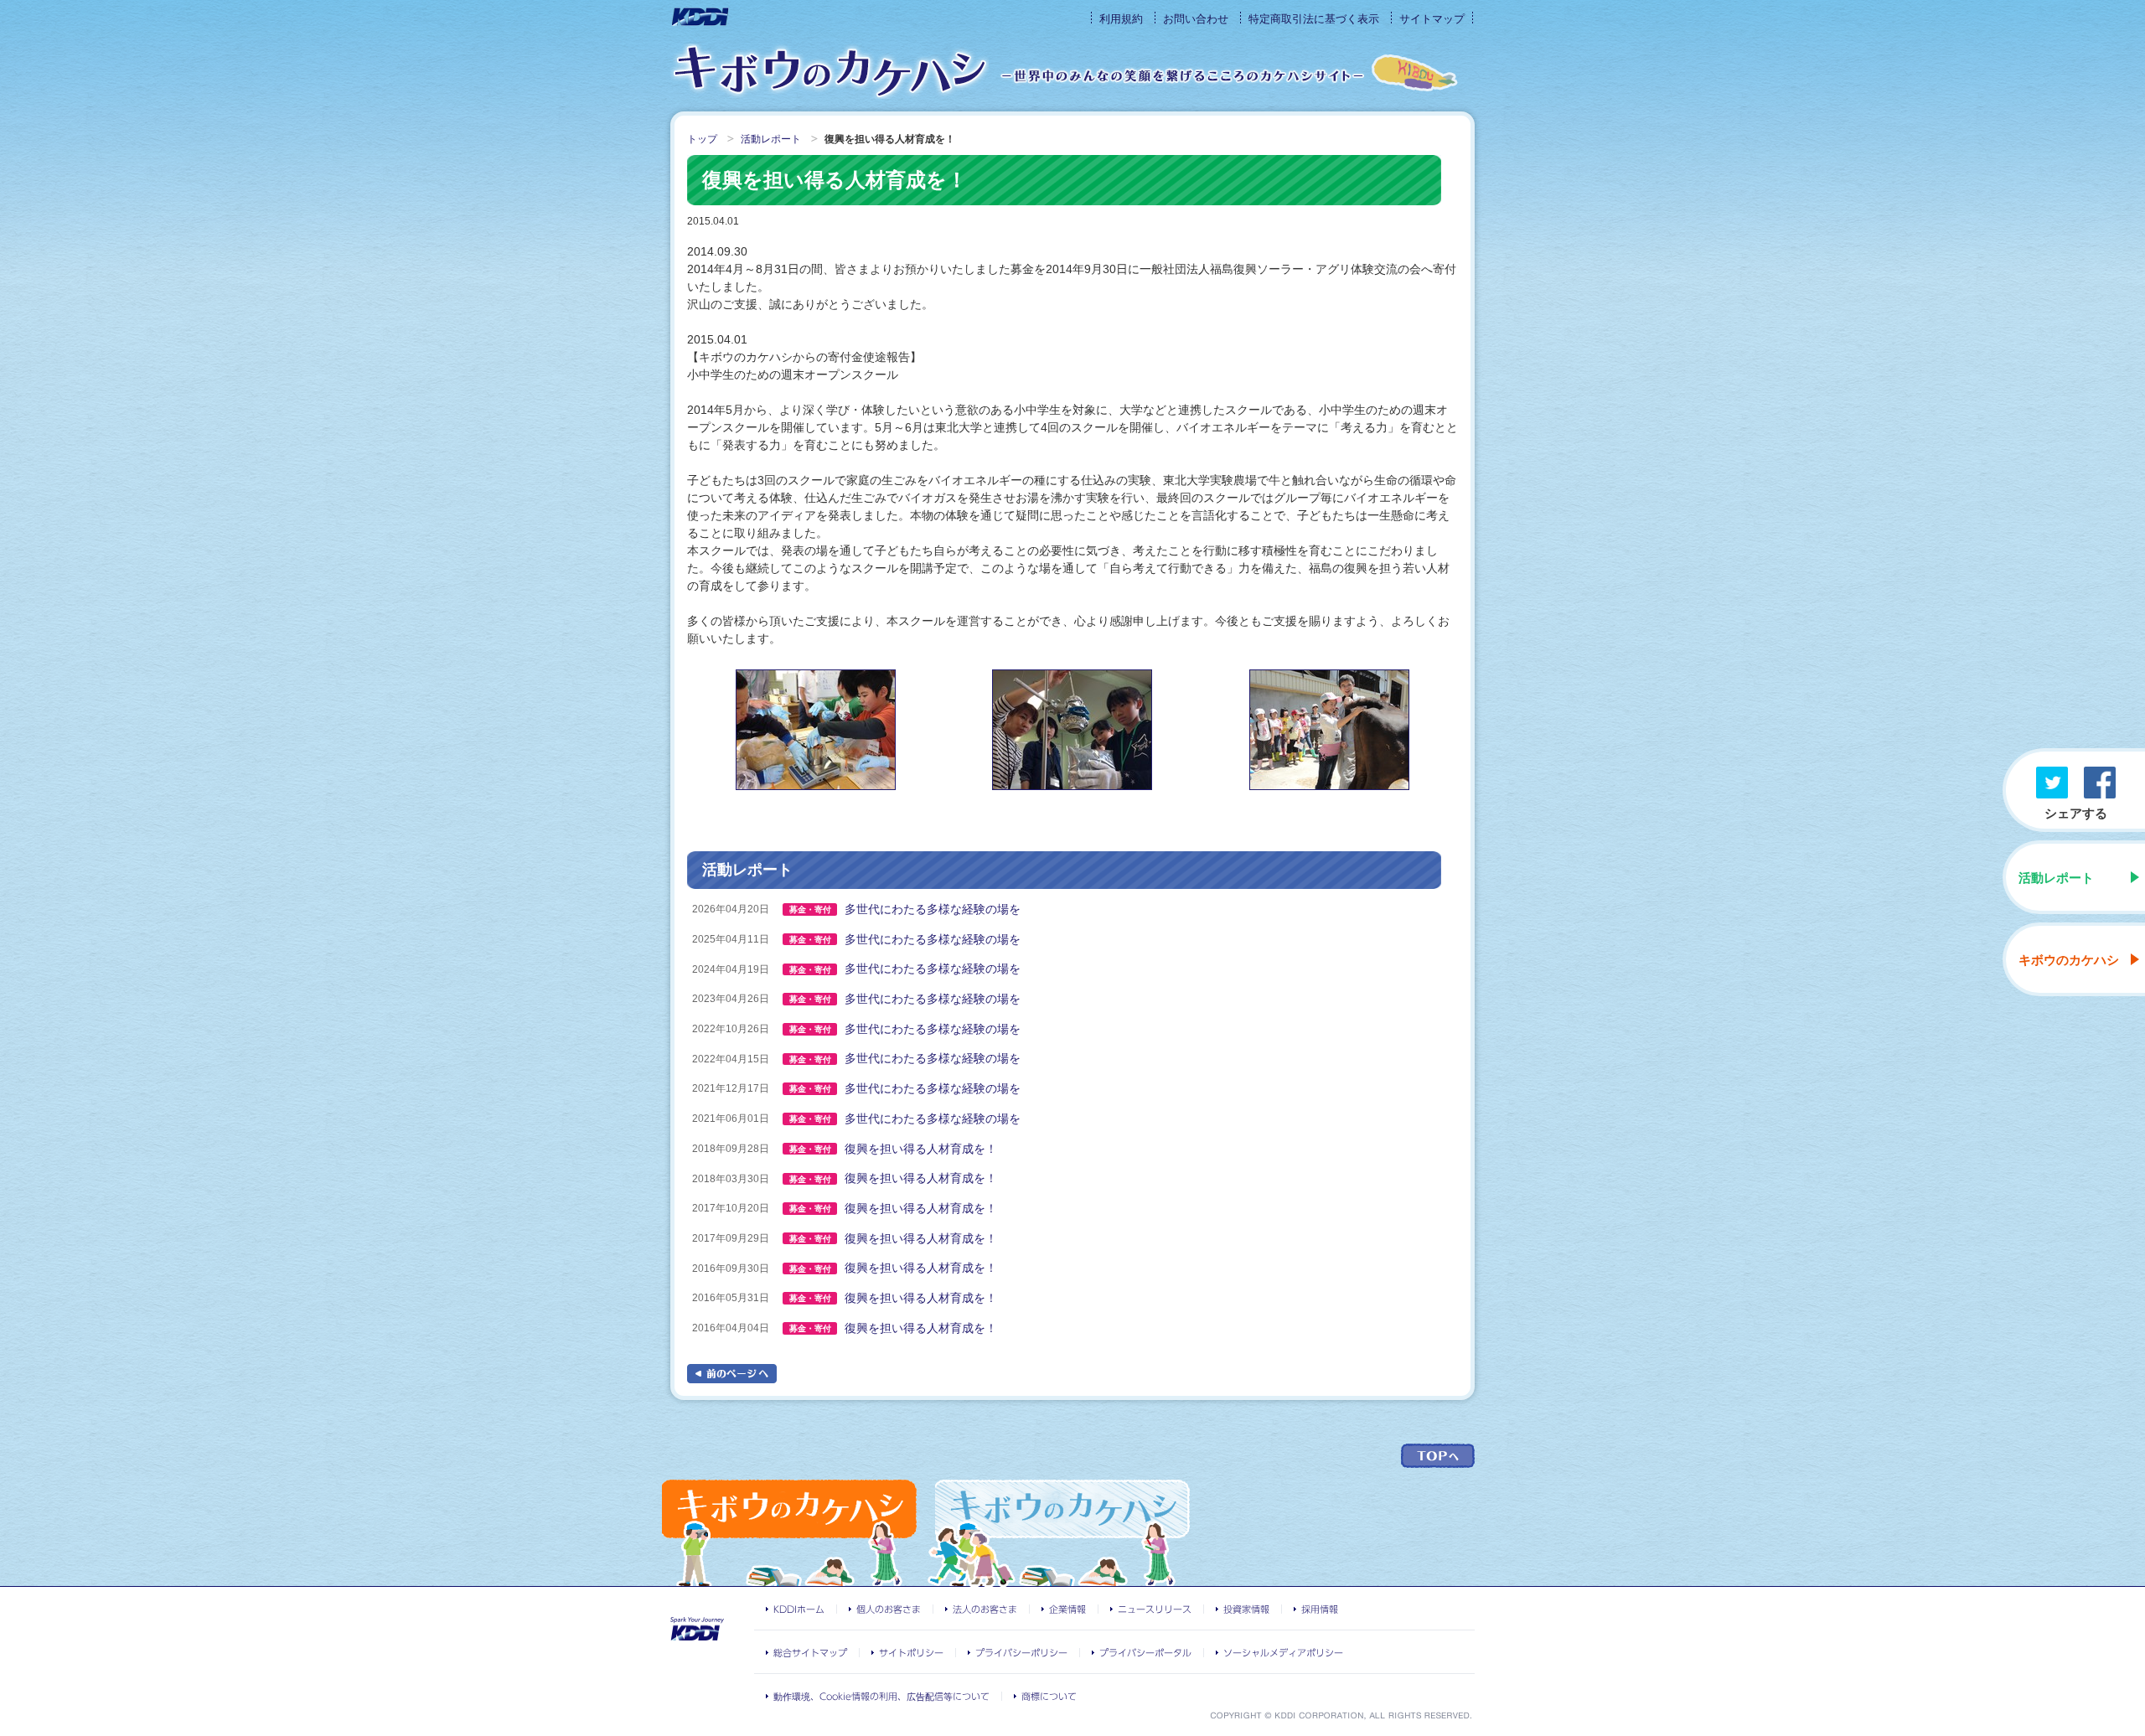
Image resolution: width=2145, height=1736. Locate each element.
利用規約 (1121, 19)
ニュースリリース (1155, 1609)
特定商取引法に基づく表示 (1314, 19)
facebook (2100, 783)
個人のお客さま (889, 1609)
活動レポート (2056, 878)
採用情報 (1320, 1609)
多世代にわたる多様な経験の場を (933, 909)
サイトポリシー (911, 1653)
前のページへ (732, 1374)
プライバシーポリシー (1021, 1653)
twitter (2052, 783)
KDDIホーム (799, 1609)
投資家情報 (1246, 1609)
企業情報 (1067, 1609)
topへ (1438, 1456)
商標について (1049, 1696)
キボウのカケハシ (830, 71)
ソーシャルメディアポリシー (1283, 1653)
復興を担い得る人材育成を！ (921, 1149)
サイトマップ (1432, 19)
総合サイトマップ (810, 1653)
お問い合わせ (1196, 19)
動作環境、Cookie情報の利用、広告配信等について (881, 1696)
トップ (702, 139)
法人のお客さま (985, 1609)
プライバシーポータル (1145, 1653)
